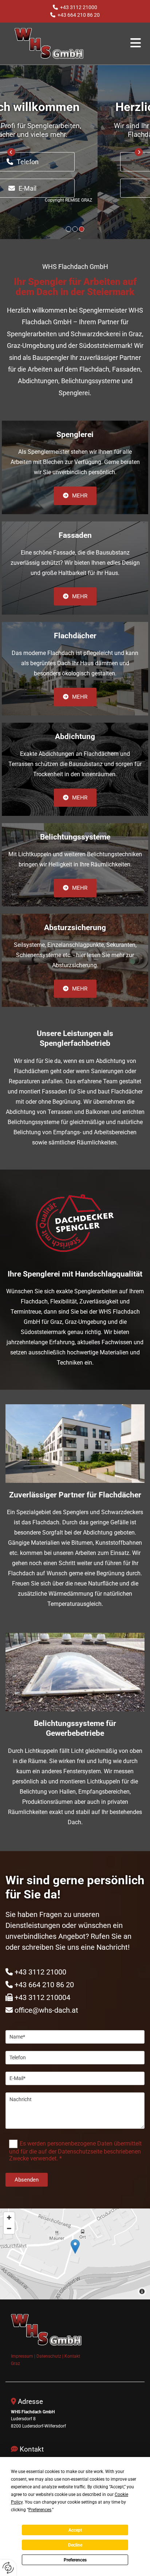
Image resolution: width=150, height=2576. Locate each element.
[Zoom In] (9, 2218)
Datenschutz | (50, 2356)
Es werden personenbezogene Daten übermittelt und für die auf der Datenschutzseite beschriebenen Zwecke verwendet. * (75, 2151)
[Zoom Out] (9, 2228)
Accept (75, 2530)
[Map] (75, 2254)
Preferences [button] (40, 2510)
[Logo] (58, 43)
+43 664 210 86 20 (79, 15)
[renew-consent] (8, 2568)
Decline (75, 2545)
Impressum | (24, 2356)
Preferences (75, 2560)
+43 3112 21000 (79, 7)
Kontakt (72, 2356)
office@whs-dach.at (46, 2010)
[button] (127, 43)
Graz (15, 2363)
